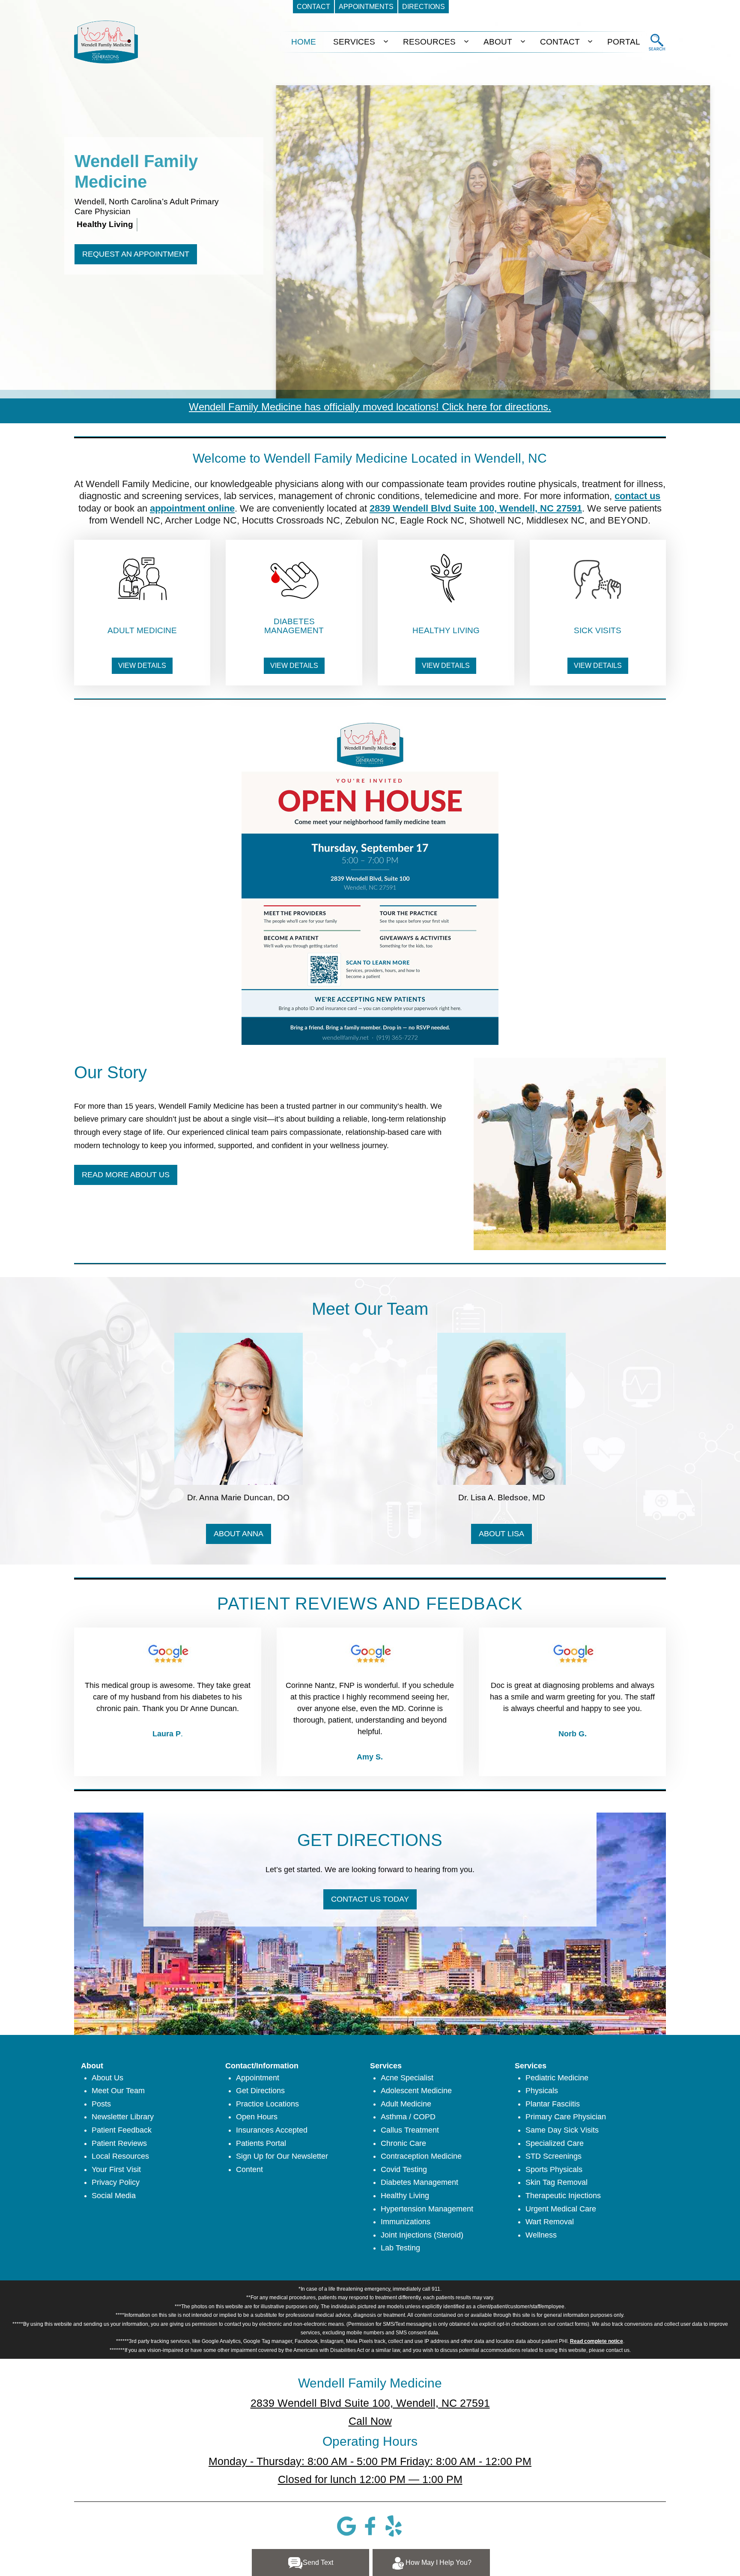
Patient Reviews (119, 2143)
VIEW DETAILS (142, 666)
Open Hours (257, 2117)
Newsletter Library (123, 2117)
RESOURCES (429, 42)
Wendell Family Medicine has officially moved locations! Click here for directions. (370, 407)
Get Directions (260, 2091)
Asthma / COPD (408, 2117)
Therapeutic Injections (563, 2196)
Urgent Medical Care (561, 2209)
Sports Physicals (554, 2169)
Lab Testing (400, 2248)
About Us (107, 2078)
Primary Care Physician (566, 2117)
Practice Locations (267, 2104)
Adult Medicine (406, 2104)
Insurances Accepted (272, 2130)
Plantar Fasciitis (553, 2104)
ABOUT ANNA (239, 1534)
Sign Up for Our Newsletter (282, 2156)
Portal (624, 42)
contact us (637, 496)
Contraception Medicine (421, 2156)
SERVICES (354, 42)
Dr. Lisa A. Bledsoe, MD (502, 1497)
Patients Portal (261, 2143)
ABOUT (498, 42)
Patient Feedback (122, 2130)
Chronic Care (403, 2143)
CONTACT (560, 42)
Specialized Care (555, 2143)
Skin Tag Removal (556, 2182)
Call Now (370, 2421)
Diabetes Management (419, 2182)
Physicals (542, 2091)
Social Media (114, 2196)
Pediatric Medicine (557, 2078)
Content (249, 2169)
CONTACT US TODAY (370, 1899)
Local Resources (120, 2156)
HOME (304, 42)
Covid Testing (404, 2169)
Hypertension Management (427, 2209)
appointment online (192, 508)
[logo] (106, 42)
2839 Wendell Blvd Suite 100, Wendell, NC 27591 (476, 508)
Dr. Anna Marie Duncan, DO (238, 1497)
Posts (101, 2104)
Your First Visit (116, 2169)
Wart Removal (550, 2222)
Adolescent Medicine (416, 2091)
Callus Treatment (410, 2130)
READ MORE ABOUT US (126, 1175)
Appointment (258, 2078)
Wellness (541, 2235)
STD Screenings (554, 2156)
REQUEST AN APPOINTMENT (136, 254)
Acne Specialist (407, 2078)
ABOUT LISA (501, 1534)
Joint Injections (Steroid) (422, 2235)
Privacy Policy (116, 2182)
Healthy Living (405, 2196)
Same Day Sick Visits (562, 2130)
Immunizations (406, 2222)
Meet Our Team (118, 2091)
